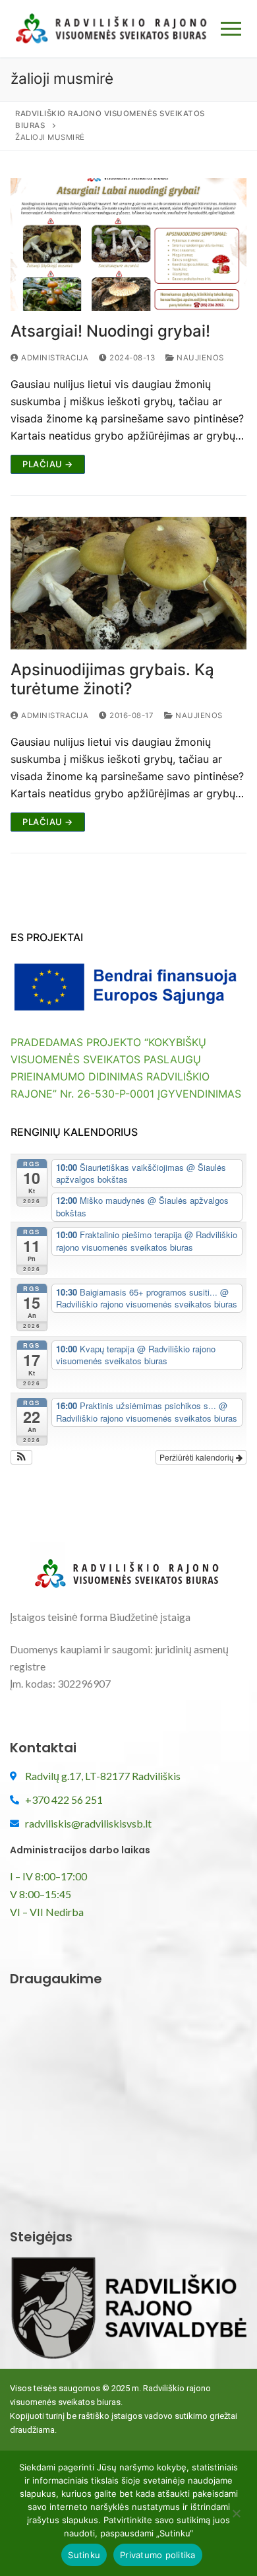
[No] (236, 2518)
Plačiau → (48, 464)
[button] (21, 1457)
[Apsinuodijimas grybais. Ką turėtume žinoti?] (128, 583)
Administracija (54, 358)
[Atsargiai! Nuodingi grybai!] (128, 245)
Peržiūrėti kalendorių (198, 1457)
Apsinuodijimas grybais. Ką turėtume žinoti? (112, 679)
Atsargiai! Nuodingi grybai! (110, 331)
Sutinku (84, 2555)
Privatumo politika (158, 2555)
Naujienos (199, 358)
